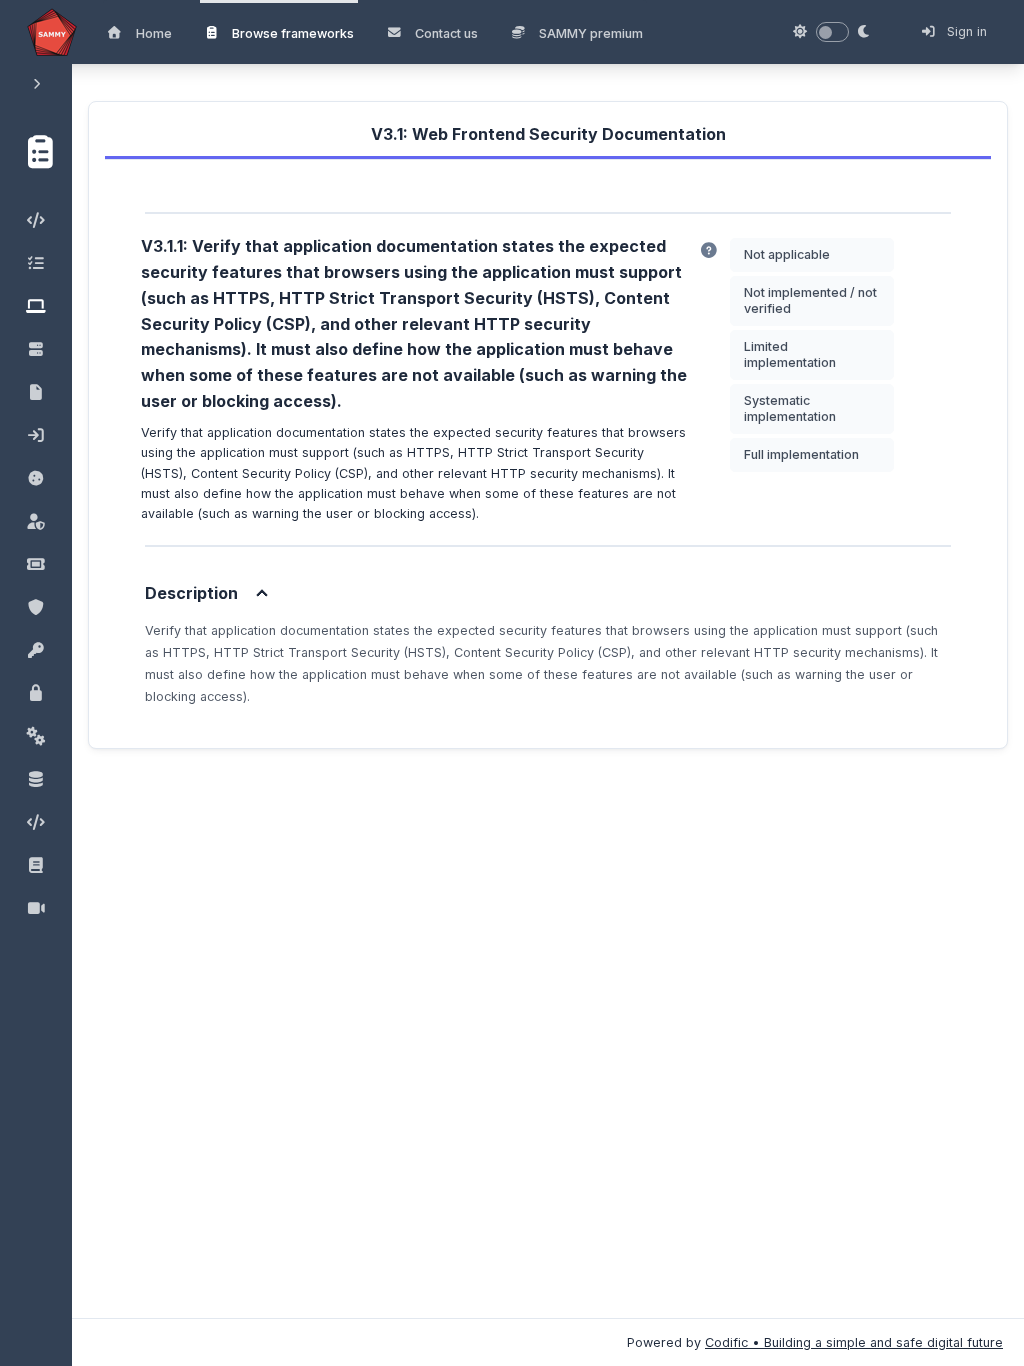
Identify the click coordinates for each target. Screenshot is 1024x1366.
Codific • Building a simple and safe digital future (854, 1342)
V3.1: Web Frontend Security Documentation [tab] (548, 134)
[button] (35, 148)
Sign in (965, 31)
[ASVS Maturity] (709, 251)
